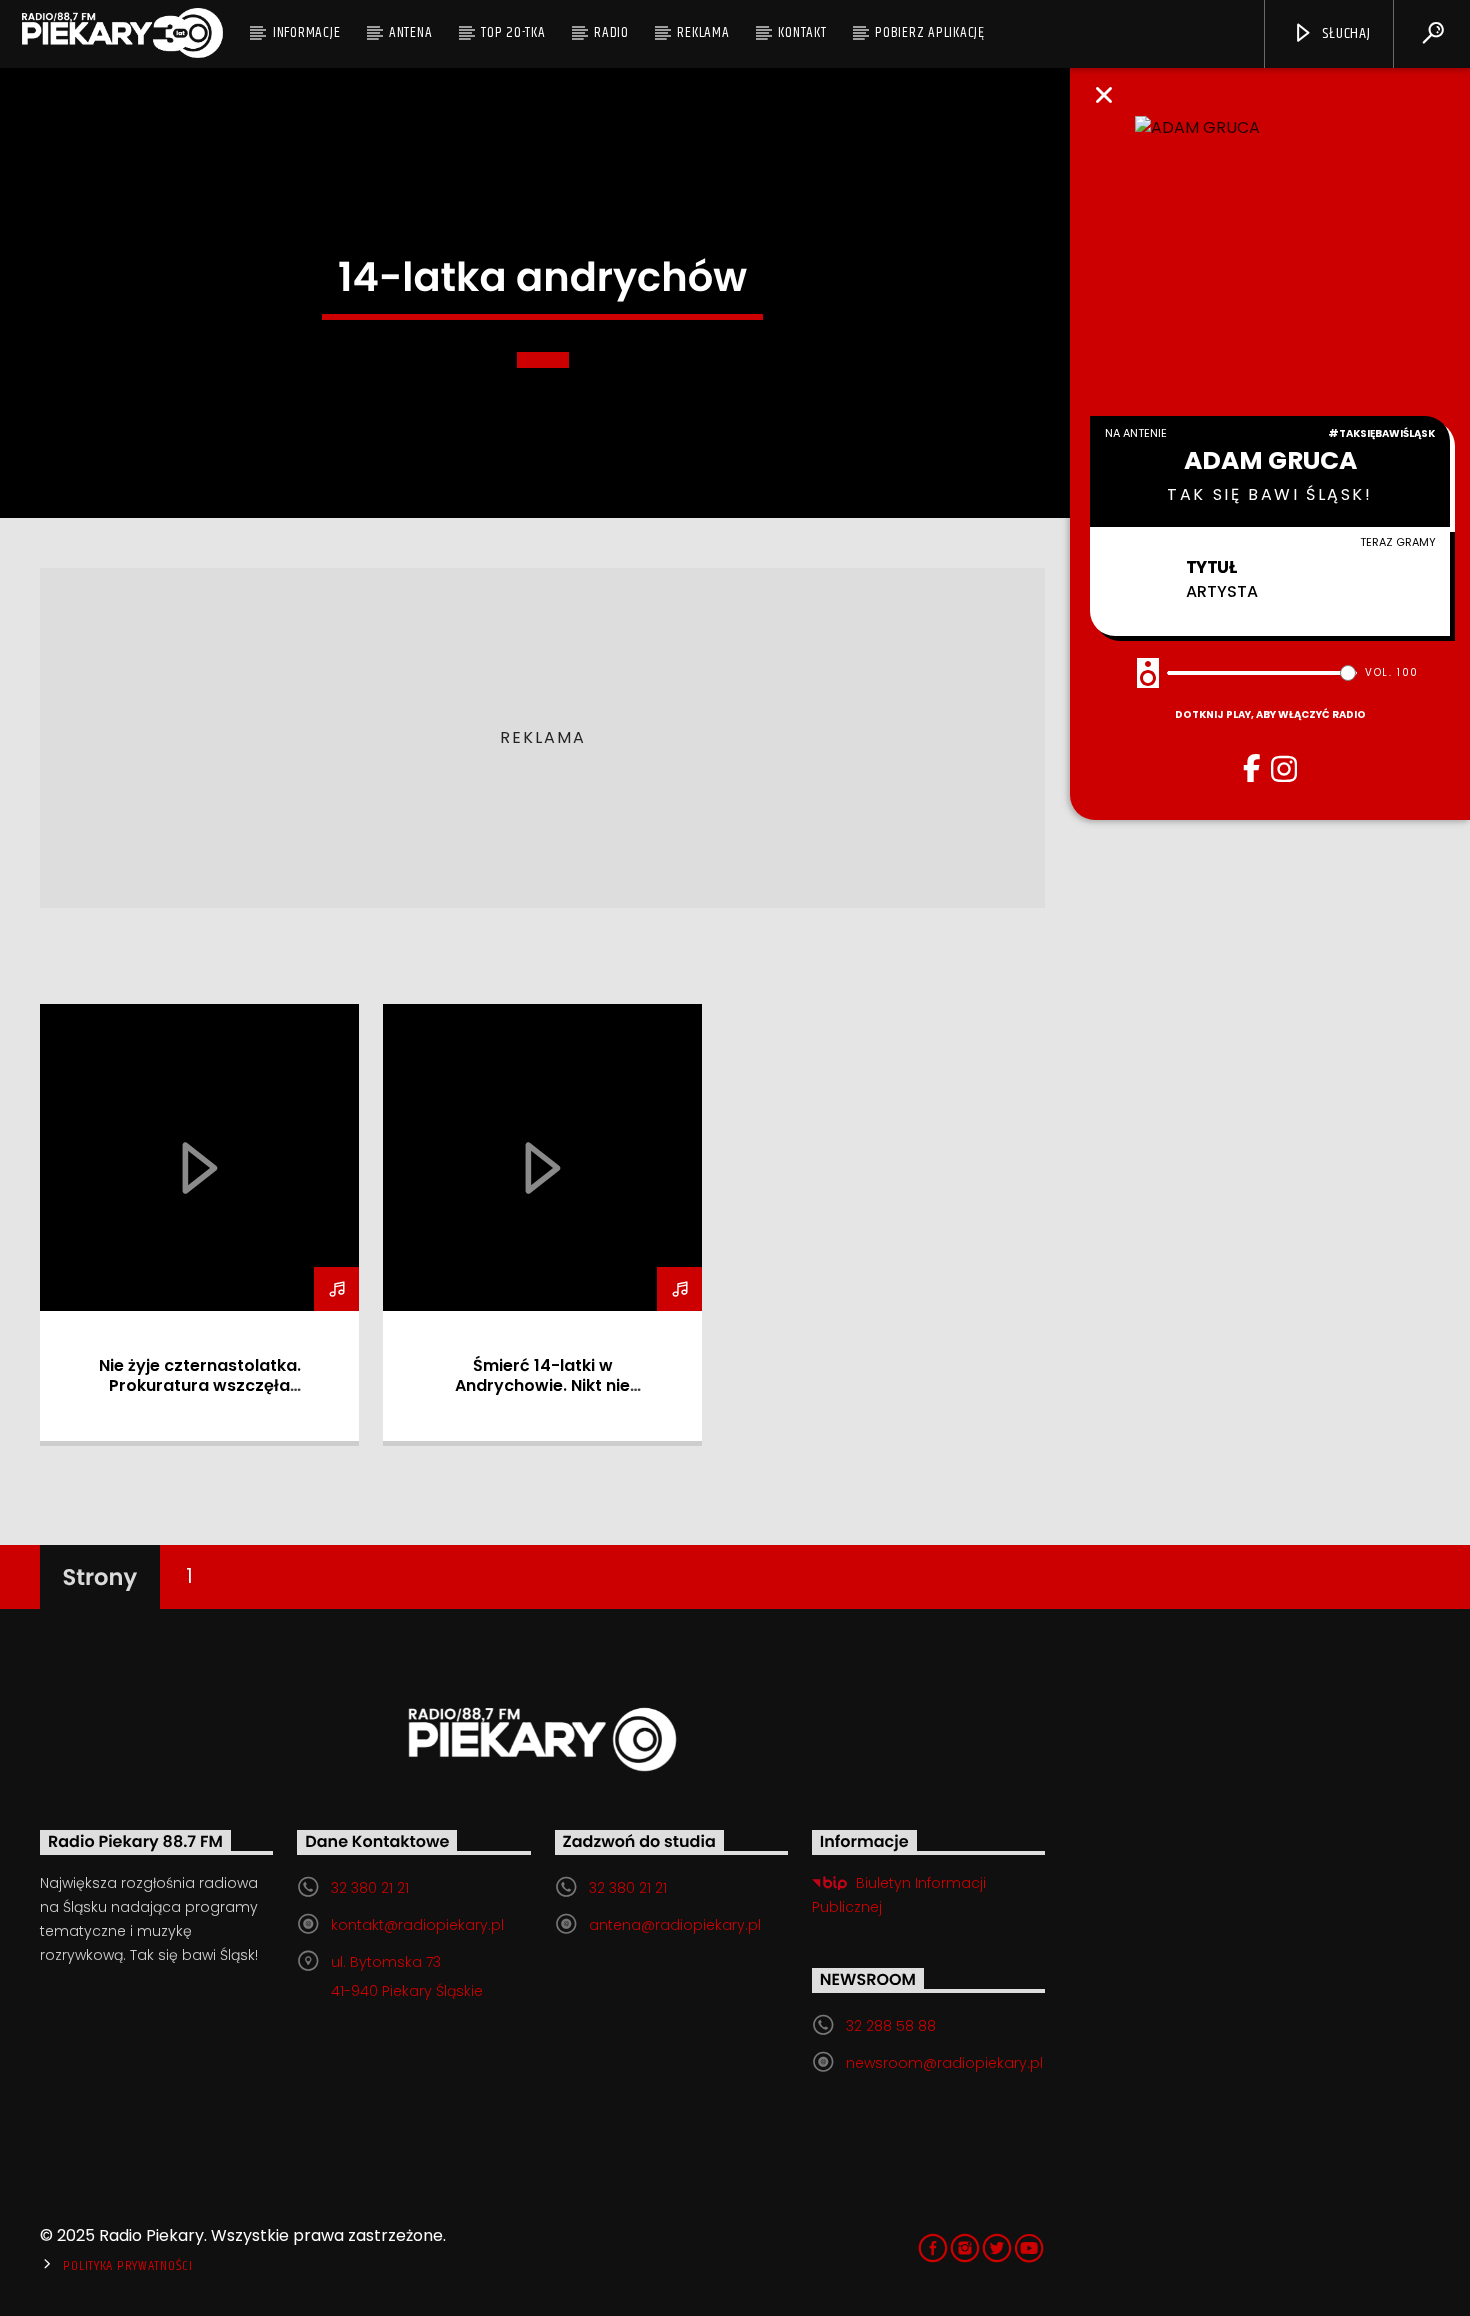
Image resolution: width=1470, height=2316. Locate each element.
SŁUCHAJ (1344, 33)
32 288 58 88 (891, 2026)
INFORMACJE (307, 32)
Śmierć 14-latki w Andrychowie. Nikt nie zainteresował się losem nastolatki (542, 1395)
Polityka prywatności (127, 2266)
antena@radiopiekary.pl (675, 1925)
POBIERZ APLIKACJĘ (930, 32)
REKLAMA (703, 32)
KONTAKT (802, 32)
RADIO (611, 32)
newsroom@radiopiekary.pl (944, 2063)
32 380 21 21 (370, 1888)
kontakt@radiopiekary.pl (417, 1925)
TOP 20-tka (513, 32)
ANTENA (411, 32)
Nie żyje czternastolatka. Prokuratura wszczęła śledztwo (200, 1385)
